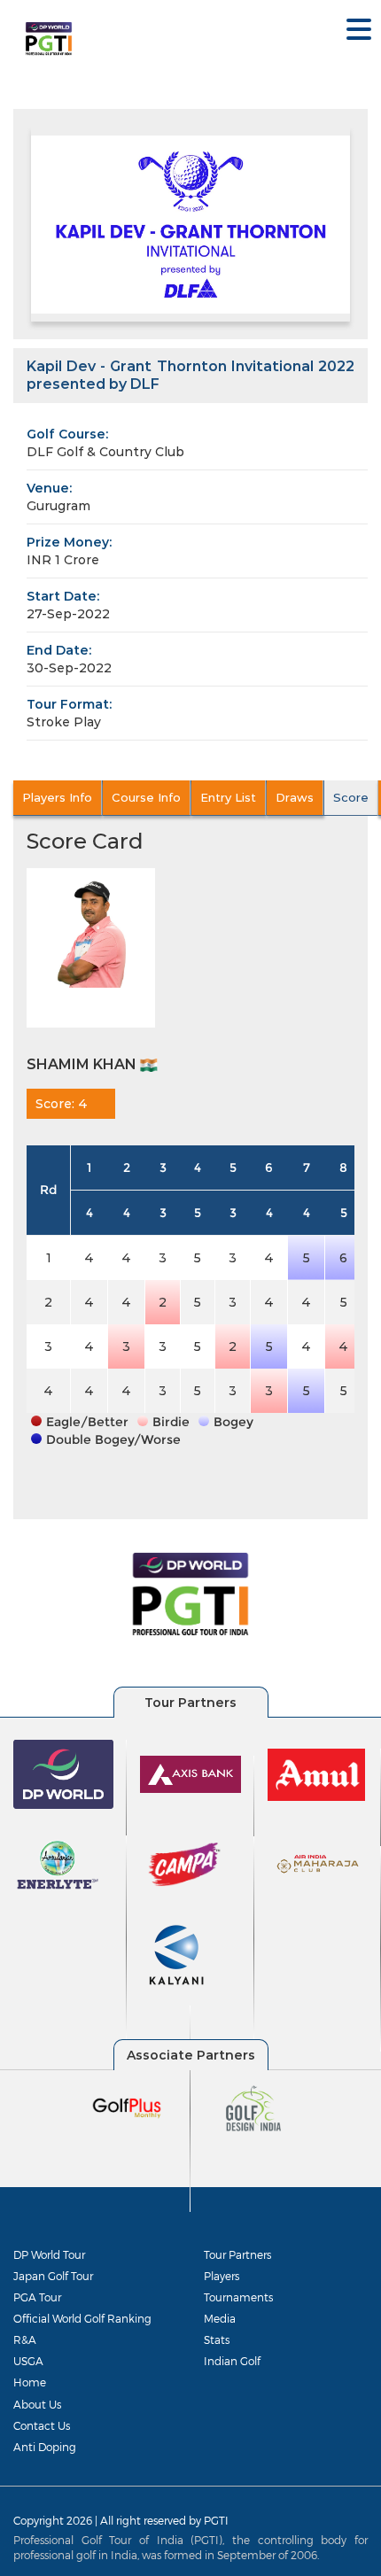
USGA (28, 2361)
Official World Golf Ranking (82, 2318)
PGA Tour (37, 2297)
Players (222, 2276)
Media (220, 2318)
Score (351, 797)
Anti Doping (45, 2447)
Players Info (57, 797)
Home (30, 2382)
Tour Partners (237, 2254)
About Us (37, 2404)
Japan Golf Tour (53, 2276)
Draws (295, 797)
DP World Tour (49, 2254)
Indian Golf (232, 2361)
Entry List (228, 797)
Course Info (146, 797)
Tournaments (238, 2297)
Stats (217, 2339)
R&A (25, 2339)
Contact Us (42, 2425)
